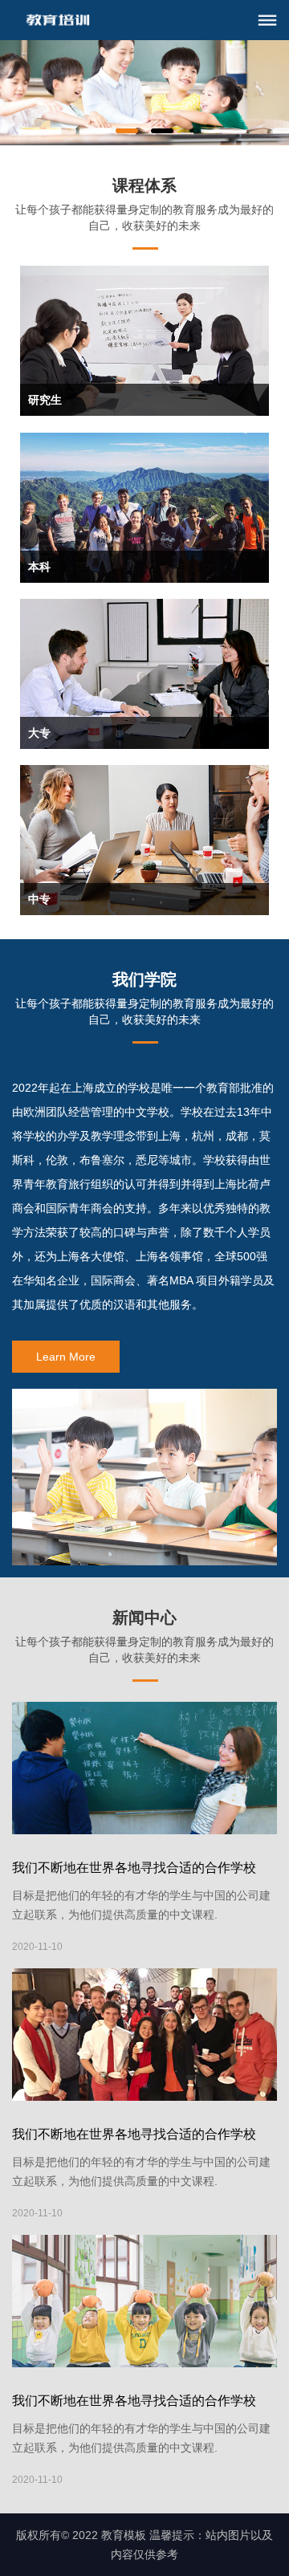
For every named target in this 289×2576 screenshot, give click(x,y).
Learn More (66, 1357)
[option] (144, 93)
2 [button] (162, 131)
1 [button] (127, 131)
